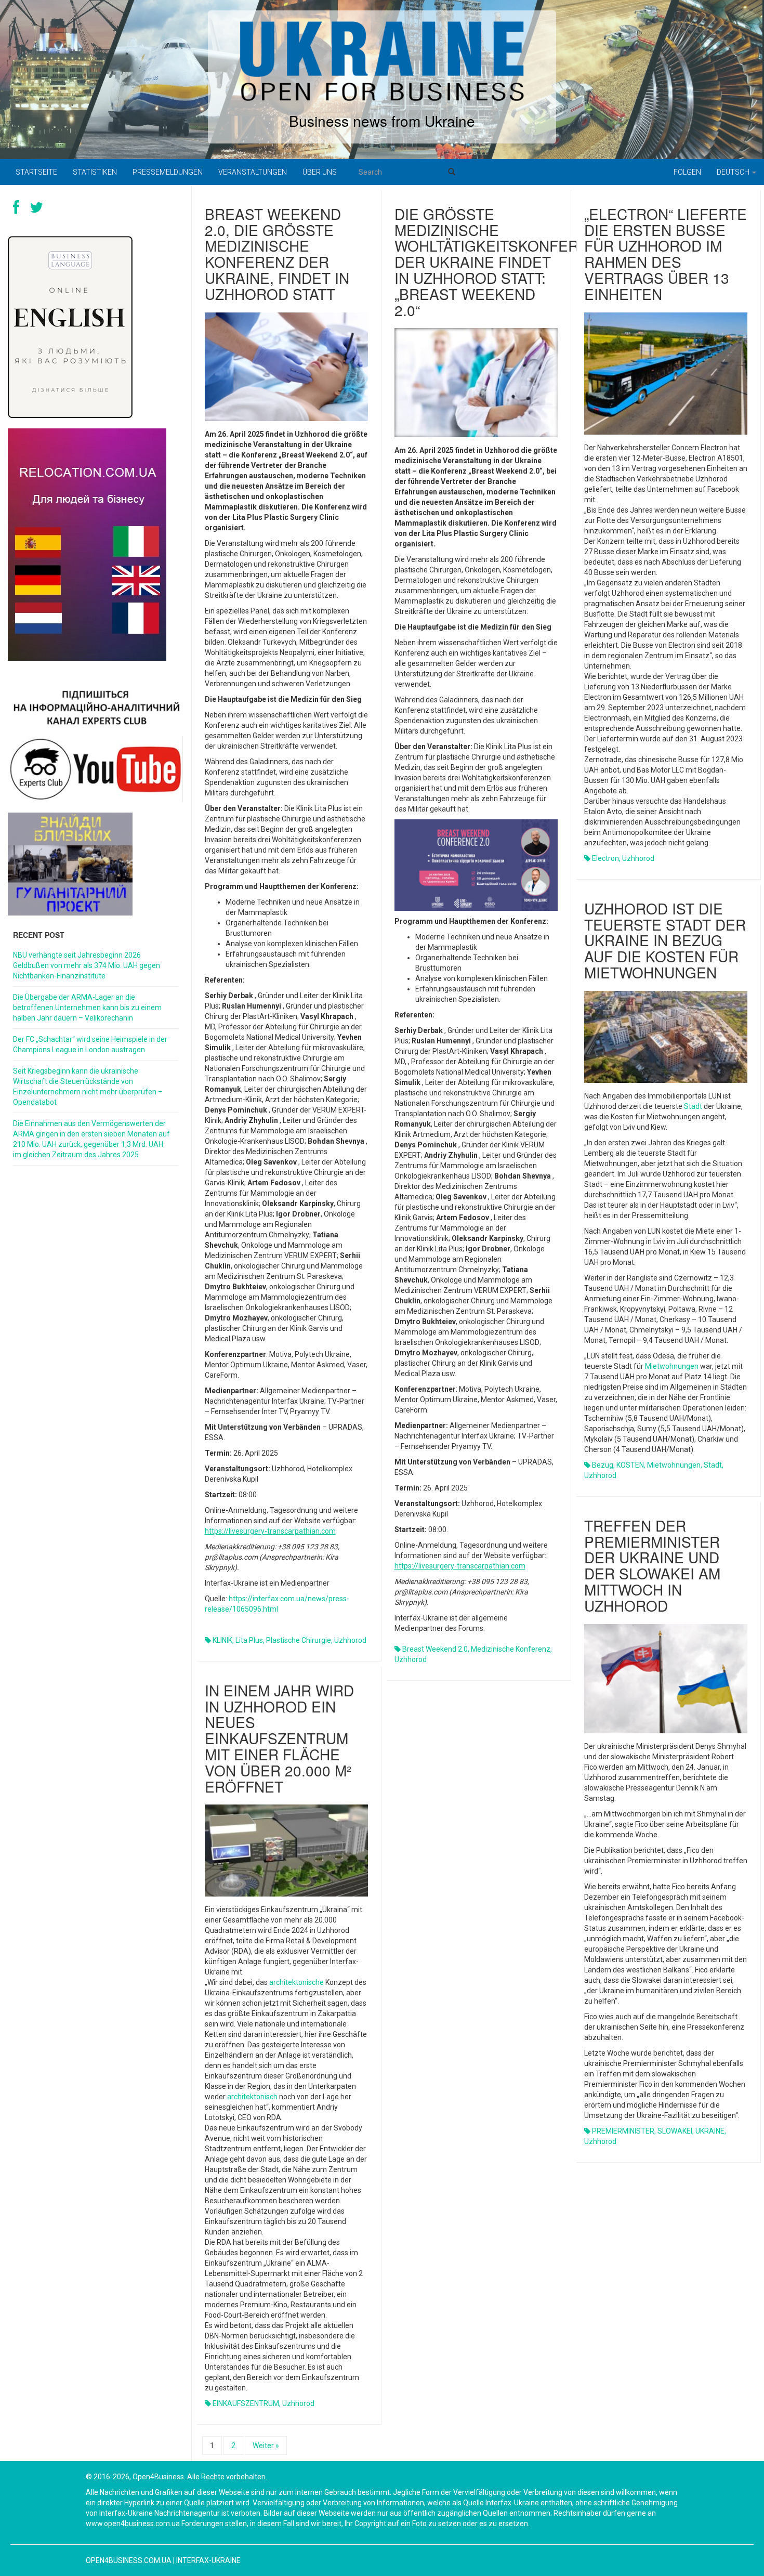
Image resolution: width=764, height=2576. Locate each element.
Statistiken (95, 172)
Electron (605, 858)
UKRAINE (710, 2131)
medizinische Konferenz (511, 1649)
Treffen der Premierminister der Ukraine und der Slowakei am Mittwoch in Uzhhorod (652, 1565)
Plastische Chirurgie (299, 1640)
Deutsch (734, 172)
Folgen (687, 172)
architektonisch (252, 2097)
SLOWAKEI (675, 2131)
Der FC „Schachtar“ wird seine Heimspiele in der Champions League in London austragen (90, 1044)
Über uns (320, 172)
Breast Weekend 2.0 (435, 1649)
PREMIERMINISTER (623, 2131)
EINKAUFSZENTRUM (246, 2403)
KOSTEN (630, 1465)
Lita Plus (249, 1640)
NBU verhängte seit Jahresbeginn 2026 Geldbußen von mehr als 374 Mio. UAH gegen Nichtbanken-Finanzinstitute (87, 965)
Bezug (603, 1465)
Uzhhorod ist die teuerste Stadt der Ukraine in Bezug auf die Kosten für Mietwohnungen (665, 940)
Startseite (36, 172)
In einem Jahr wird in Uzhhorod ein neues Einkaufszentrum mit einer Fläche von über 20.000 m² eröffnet (279, 1738)
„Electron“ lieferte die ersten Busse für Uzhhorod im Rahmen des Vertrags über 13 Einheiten (666, 254)
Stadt (693, 1106)
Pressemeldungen (168, 172)
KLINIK (222, 1640)
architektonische (297, 1982)
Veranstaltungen (253, 172)
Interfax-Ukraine (208, 2560)
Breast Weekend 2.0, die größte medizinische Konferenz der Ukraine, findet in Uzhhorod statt (277, 254)
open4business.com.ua (129, 2560)
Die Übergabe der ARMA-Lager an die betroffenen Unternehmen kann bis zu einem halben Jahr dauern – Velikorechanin (87, 1008)
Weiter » (266, 2446)
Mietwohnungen (672, 1366)
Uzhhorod (350, 1640)
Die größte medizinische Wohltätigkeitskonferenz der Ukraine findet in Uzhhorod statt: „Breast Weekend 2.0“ (501, 262)
